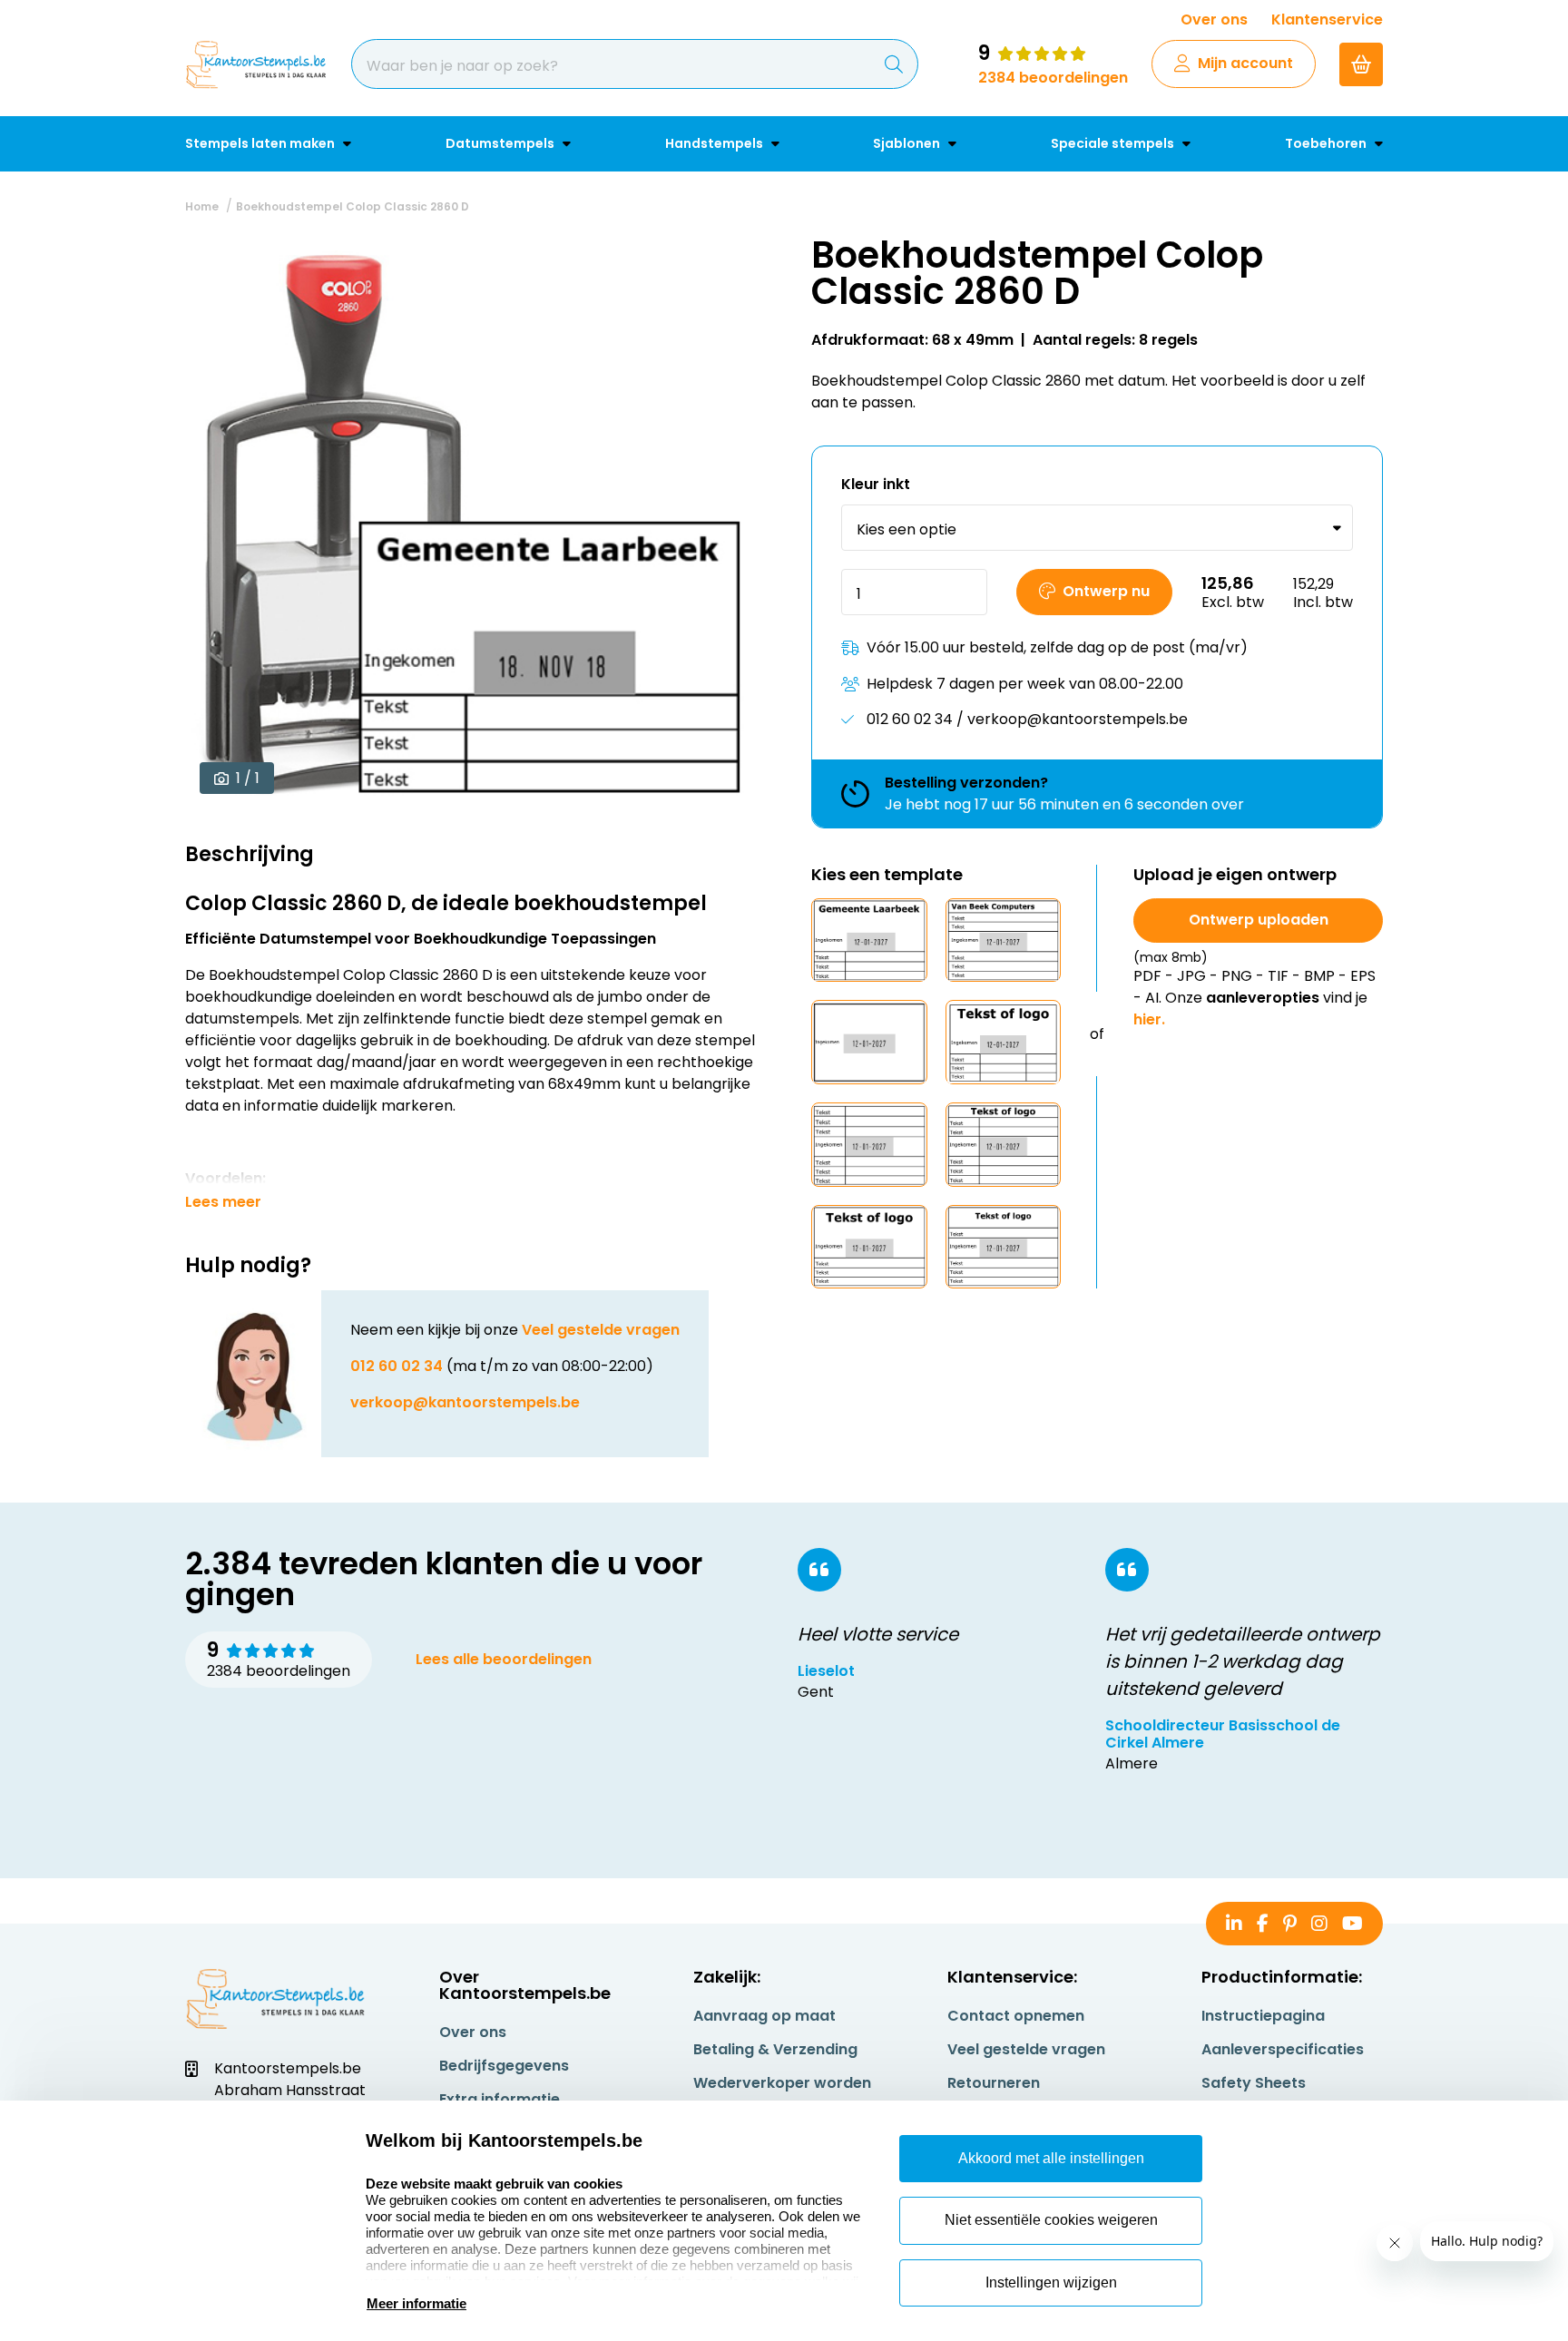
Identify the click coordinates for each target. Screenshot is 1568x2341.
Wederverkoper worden (782, 2083)
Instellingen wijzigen (1051, 2282)
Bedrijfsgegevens (504, 2066)
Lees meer (223, 1202)
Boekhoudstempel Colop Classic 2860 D (353, 206)
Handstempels (715, 143)
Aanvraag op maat (764, 2016)
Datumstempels (501, 143)
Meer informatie (416, 2303)
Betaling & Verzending (775, 2049)
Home (202, 206)
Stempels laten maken (261, 143)
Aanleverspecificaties (1283, 2049)
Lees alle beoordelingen (504, 1659)
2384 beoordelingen (1053, 78)
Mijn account (1245, 63)
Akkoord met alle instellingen (1051, 2158)
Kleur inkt (876, 485)
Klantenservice (1327, 20)
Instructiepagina (1263, 2016)
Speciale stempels (1114, 143)
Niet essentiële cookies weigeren (1051, 2220)
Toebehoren (1327, 143)
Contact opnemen (1016, 2016)
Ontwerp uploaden (1259, 920)
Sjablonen (908, 143)
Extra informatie (500, 2099)
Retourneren (994, 2083)
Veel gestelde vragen (601, 1330)
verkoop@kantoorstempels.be (465, 1402)
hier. (1149, 1019)
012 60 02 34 (397, 1366)
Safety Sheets (1254, 2083)
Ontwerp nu (1106, 591)
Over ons (1214, 20)
